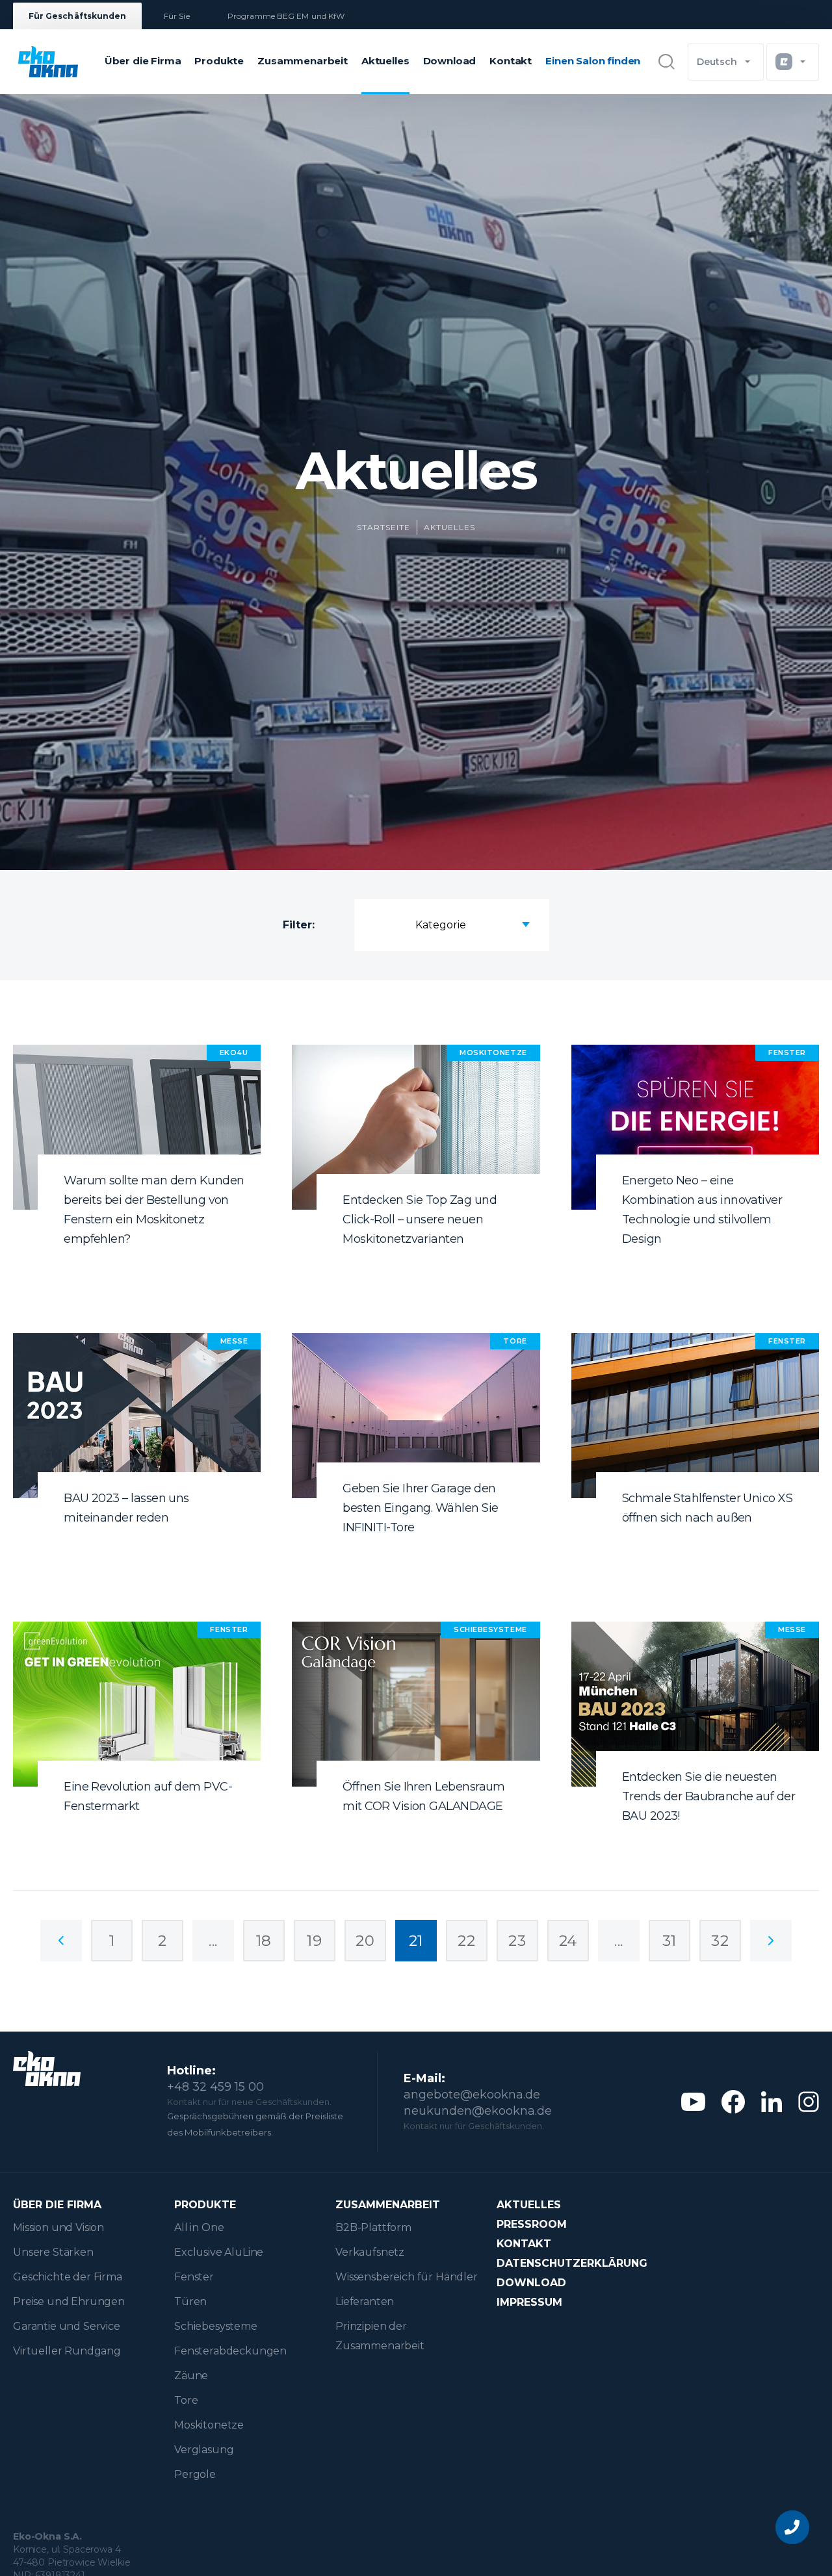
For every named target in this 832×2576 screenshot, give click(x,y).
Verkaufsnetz (370, 2252)
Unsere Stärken (53, 2252)
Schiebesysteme (216, 2326)
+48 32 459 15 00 (215, 2087)
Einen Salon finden (593, 61)
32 (720, 1941)
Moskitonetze (209, 2425)
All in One (199, 2227)
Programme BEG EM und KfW (286, 16)
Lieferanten (365, 2302)
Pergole (195, 2474)
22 (466, 1941)
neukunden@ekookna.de (478, 2111)
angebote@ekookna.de (472, 2095)
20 (365, 1941)
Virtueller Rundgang (67, 2351)
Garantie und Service (67, 2326)
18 (264, 1941)
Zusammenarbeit (303, 61)
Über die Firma (143, 61)
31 (669, 1941)
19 (314, 1941)
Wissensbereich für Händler (407, 2277)
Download (450, 61)
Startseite (383, 527)
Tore (186, 2400)
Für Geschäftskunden (77, 16)
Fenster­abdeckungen (230, 2351)
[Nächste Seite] (771, 1941)
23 (517, 1941)
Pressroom (532, 2224)
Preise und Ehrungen (69, 2302)
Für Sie (176, 16)
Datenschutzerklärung (572, 2263)
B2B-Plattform (373, 2227)
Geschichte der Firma (68, 2277)
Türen (190, 2302)
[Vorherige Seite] (61, 1941)
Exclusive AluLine (219, 2252)
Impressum (529, 2302)
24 (568, 1941)
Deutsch (717, 62)
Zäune (191, 2376)
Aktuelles (385, 61)
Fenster (194, 2277)
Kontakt (511, 61)
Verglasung (204, 2450)
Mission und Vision (58, 2227)
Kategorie (441, 925)
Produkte (219, 61)
